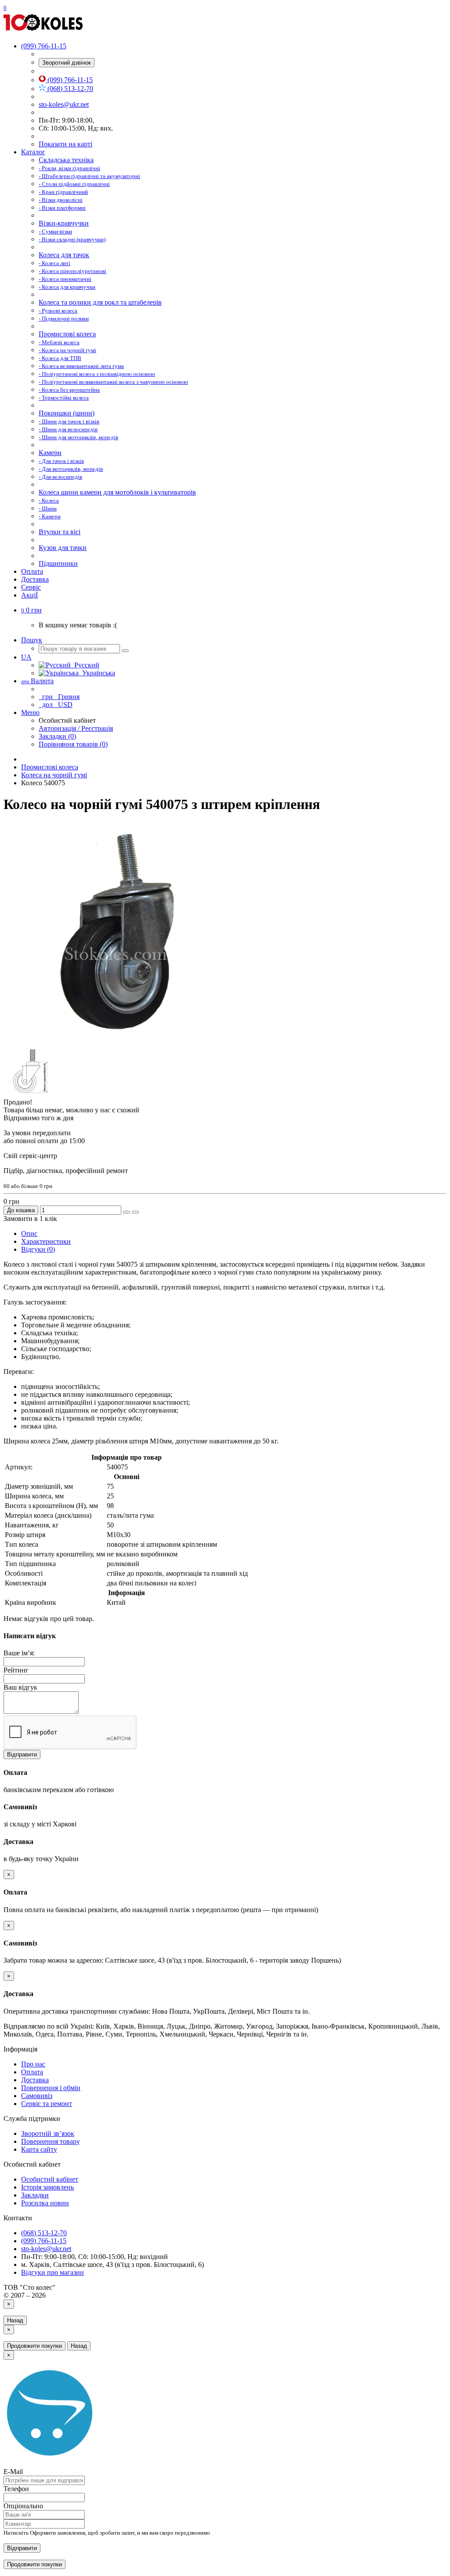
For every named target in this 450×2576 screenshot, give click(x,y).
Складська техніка (66, 160)
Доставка (35, 579)
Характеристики (46, 1241)
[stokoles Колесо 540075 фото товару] (113, 1040)
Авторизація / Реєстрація (76, 728)
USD (56, 705)
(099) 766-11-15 (69, 80)
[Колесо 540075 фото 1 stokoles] (30, 1094)
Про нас (33, 2064)
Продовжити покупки (34, 2346)
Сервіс (31, 587)
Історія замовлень (47, 2187)
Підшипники (58, 563)
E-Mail (13, 2472)
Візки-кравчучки (64, 223)
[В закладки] (127, 1212)
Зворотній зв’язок (48, 2133)
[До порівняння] (135, 1212)
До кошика (21, 1210)
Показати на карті (65, 144)
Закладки (35, 2195)
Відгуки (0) (38, 1249)
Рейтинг (16, 1670)
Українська (97, 673)
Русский (85, 665)
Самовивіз (37, 2096)
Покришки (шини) (67, 413)
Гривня (60, 697)
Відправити (22, 1754)
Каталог (33, 152)
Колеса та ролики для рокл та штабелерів (100, 302)
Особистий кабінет (50, 2179)
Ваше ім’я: (19, 1653)
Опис (29, 1233)
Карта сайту (39, 2149)
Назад (15, 2320)
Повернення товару (51, 2141)
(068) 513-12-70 (69, 89)
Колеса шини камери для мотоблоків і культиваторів (117, 492)
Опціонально (23, 2506)
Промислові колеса (67, 334)
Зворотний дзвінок (67, 63)
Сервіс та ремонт (47, 2104)
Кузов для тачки (63, 548)
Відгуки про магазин (53, 2272)
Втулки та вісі (60, 532)
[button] (31, 610)
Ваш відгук (20, 1687)
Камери (50, 453)
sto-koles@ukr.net (64, 104)
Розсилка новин (45, 2203)
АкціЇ (29, 595)
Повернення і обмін (51, 2088)
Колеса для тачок (64, 255)
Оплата (32, 571)
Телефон (16, 2489)
